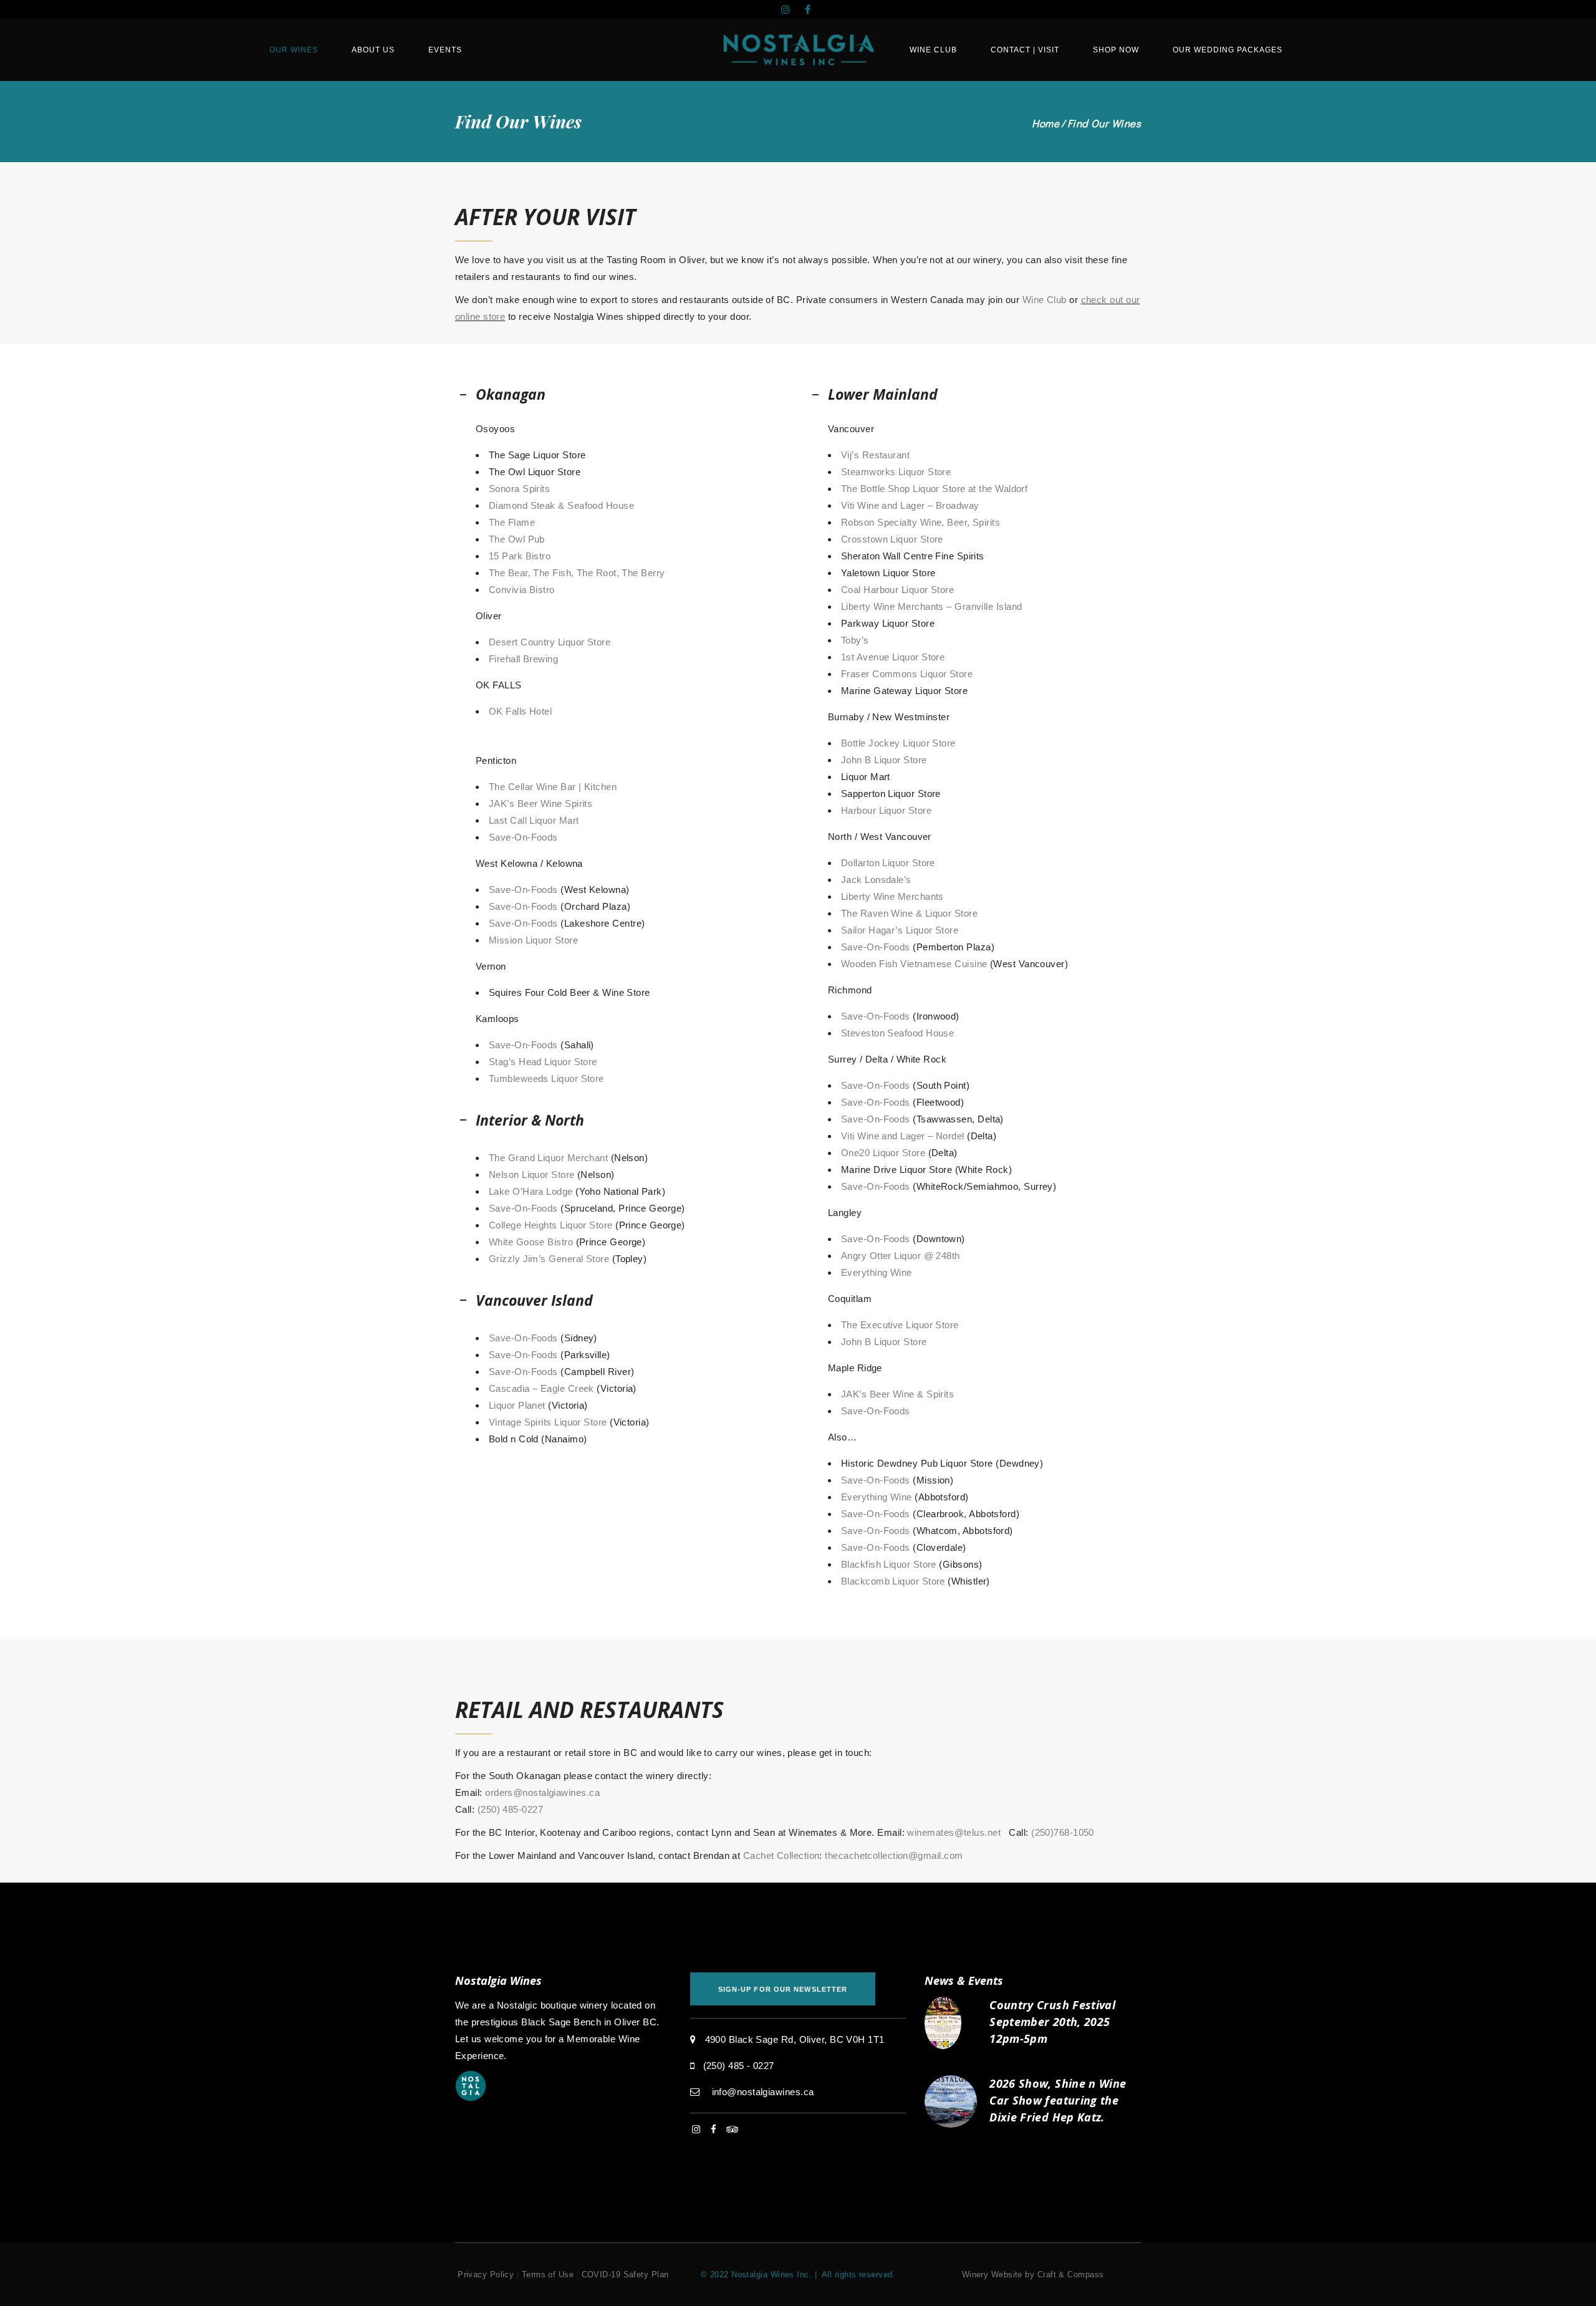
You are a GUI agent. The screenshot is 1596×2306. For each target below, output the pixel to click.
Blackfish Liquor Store (889, 1564)
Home (1046, 123)
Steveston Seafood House (897, 1033)
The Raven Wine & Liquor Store (909, 913)
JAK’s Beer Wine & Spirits (897, 1394)
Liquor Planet (517, 1405)
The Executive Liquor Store (900, 1325)
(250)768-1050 (1064, 1832)
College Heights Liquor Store (551, 1225)
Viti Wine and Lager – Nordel (903, 1136)
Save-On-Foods (523, 837)
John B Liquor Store (884, 760)
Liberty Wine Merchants (892, 896)
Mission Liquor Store (533, 940)
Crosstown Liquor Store (892, 539)
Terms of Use (548, 2275)
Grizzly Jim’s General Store (549, 1259)
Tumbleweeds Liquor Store (546, 1078)
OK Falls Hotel (520, 711)
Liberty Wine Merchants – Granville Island (931, 606)
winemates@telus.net (954, 1832)
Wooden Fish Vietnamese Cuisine (914, 964)
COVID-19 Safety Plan (625, 2275)
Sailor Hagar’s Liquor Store (900, 930)
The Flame (512, 522)
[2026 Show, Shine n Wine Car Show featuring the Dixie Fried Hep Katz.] (951, 2101)
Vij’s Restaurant (875, 455)
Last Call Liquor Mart (534, 820)
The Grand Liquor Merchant (548, 1158)
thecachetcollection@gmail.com (894, 1855)
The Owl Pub (517, 539)
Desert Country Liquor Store (550, 642)
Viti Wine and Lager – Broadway (910, 505)
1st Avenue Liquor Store (893, 657)
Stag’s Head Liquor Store (543, 1062)
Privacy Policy (486, 2275)
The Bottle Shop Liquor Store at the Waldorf (934, 489)
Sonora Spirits (519, 489)
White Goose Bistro (531, 1242)
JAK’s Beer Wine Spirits (541, 803)
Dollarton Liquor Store (888, 863)
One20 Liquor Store (883, 1153)
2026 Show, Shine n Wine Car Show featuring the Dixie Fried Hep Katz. (1058, 2100)
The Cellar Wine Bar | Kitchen (553, 787)
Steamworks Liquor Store (896, 472)
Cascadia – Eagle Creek (541, 1388)
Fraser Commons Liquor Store (907, 674)
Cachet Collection (781, 1855)
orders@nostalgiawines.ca (542, 1792)
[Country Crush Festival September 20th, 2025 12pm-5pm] (951, 2023)
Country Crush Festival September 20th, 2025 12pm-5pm (1052, 2022)
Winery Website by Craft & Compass (1033, 2275)
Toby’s (855, 640)
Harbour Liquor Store (886, 810)
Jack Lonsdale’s (876, 880)
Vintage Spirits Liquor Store (548, 1422)
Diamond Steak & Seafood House (561, 505)
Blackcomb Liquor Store (893, 1581)
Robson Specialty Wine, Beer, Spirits (921, 522)
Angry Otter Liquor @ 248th (901, 1256)
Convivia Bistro (522, 590)
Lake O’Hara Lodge (531, 1191)
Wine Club (1045, 300)
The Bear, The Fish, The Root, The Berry (577, 573)
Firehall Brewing (523, 659)
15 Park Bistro (520, 556)
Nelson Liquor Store (532, 1175)
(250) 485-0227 (510, 1809)
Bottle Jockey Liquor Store (898, 743)
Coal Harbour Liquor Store (897, 590)
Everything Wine (877, 1272)
